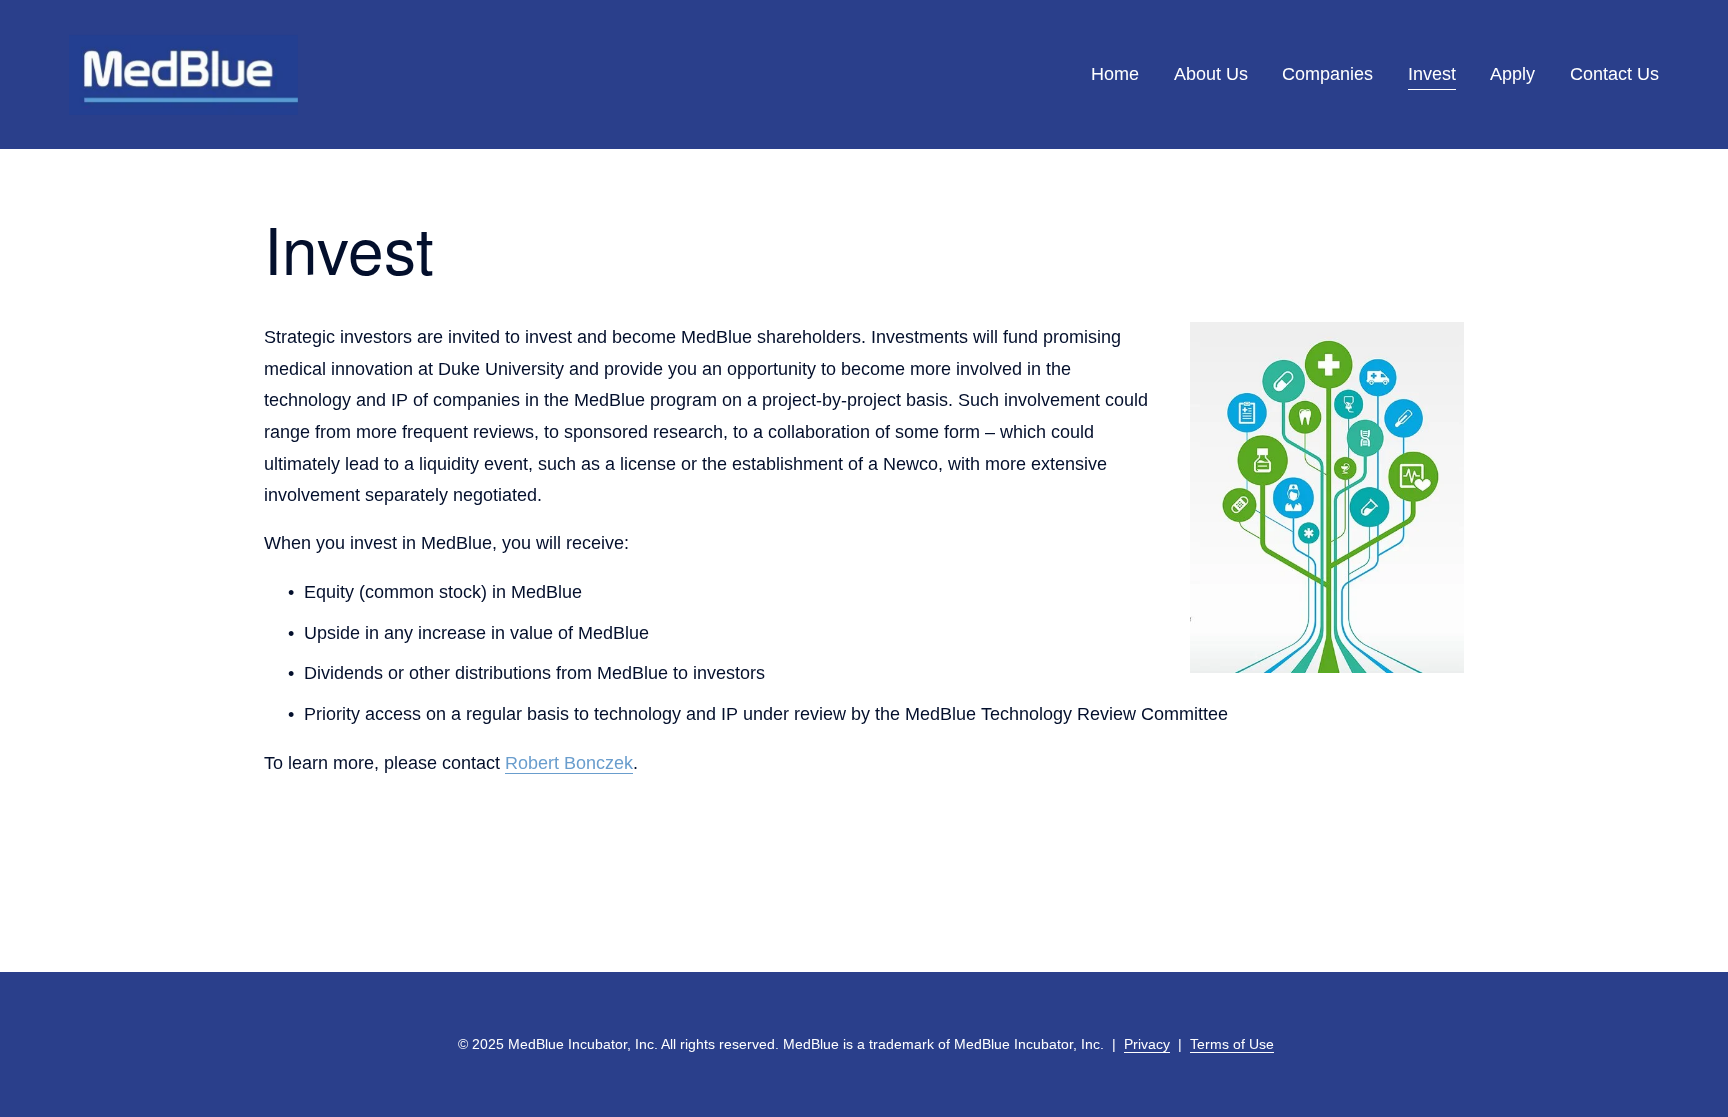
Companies (1327, 74)
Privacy (1147, 1044)
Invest (1432, 74)
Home (1115, 74)
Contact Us (1614, 74)
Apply (1512, 74)
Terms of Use (1232, 1044)
